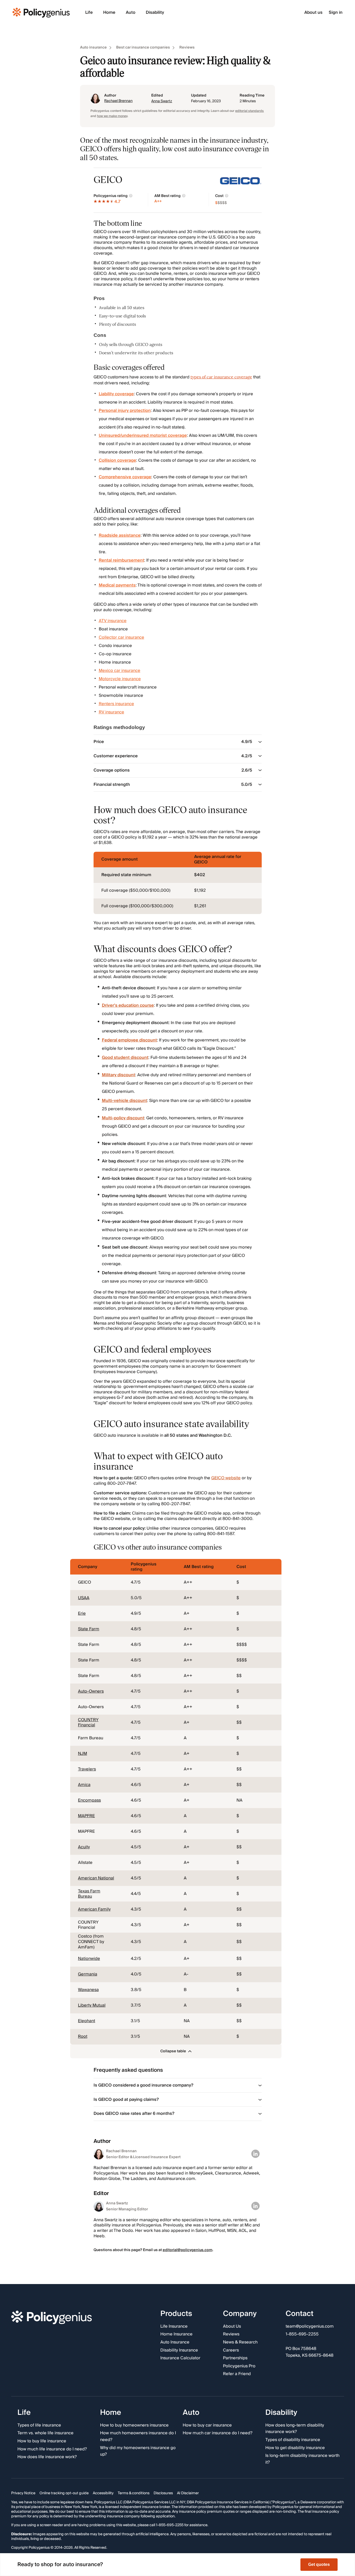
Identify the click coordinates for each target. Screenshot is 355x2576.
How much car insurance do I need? (218, 2433)
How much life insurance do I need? (52, 2449)
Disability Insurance (179, 2350)
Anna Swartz (162, 101)
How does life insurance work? (47, 2457)
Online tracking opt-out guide (64, 2493)
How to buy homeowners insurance (134, 2425)
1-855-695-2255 (302, 2334)
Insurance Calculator (180, 2358)
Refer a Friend (237, 2374)
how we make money (112, 116)
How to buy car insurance (207, 2425)
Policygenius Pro (239, 2366)
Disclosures (163, 2493)
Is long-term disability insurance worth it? (302, 2459)
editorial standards (249, 111)
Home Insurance (176, 2334)
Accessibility (103, 2493)
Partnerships (235, 2358)
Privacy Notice (23, 2493)
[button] (176, 2051)
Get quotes (319, 2564)
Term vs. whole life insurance (45, 2433)
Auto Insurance (175, 2342)
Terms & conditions (134, 2493)
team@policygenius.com (310, 2327)
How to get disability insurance (295, 2448)
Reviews (187, 48)
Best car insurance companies (143, 48)
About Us (232, 2327)
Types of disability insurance (293, 2440)
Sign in (336, 13)
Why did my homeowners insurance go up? (138, 2451)
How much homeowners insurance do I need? (138, 2437)
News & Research (240, 2342)
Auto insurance (93, 48)
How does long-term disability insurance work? (295, 2428)
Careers (231, 2350)
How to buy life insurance (42, 2441)
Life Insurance (174, 2327)
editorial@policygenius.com (188, 2250)
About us (313, 13)
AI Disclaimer (188, 2493)
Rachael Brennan (118, 101)
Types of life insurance (39, 2425)
